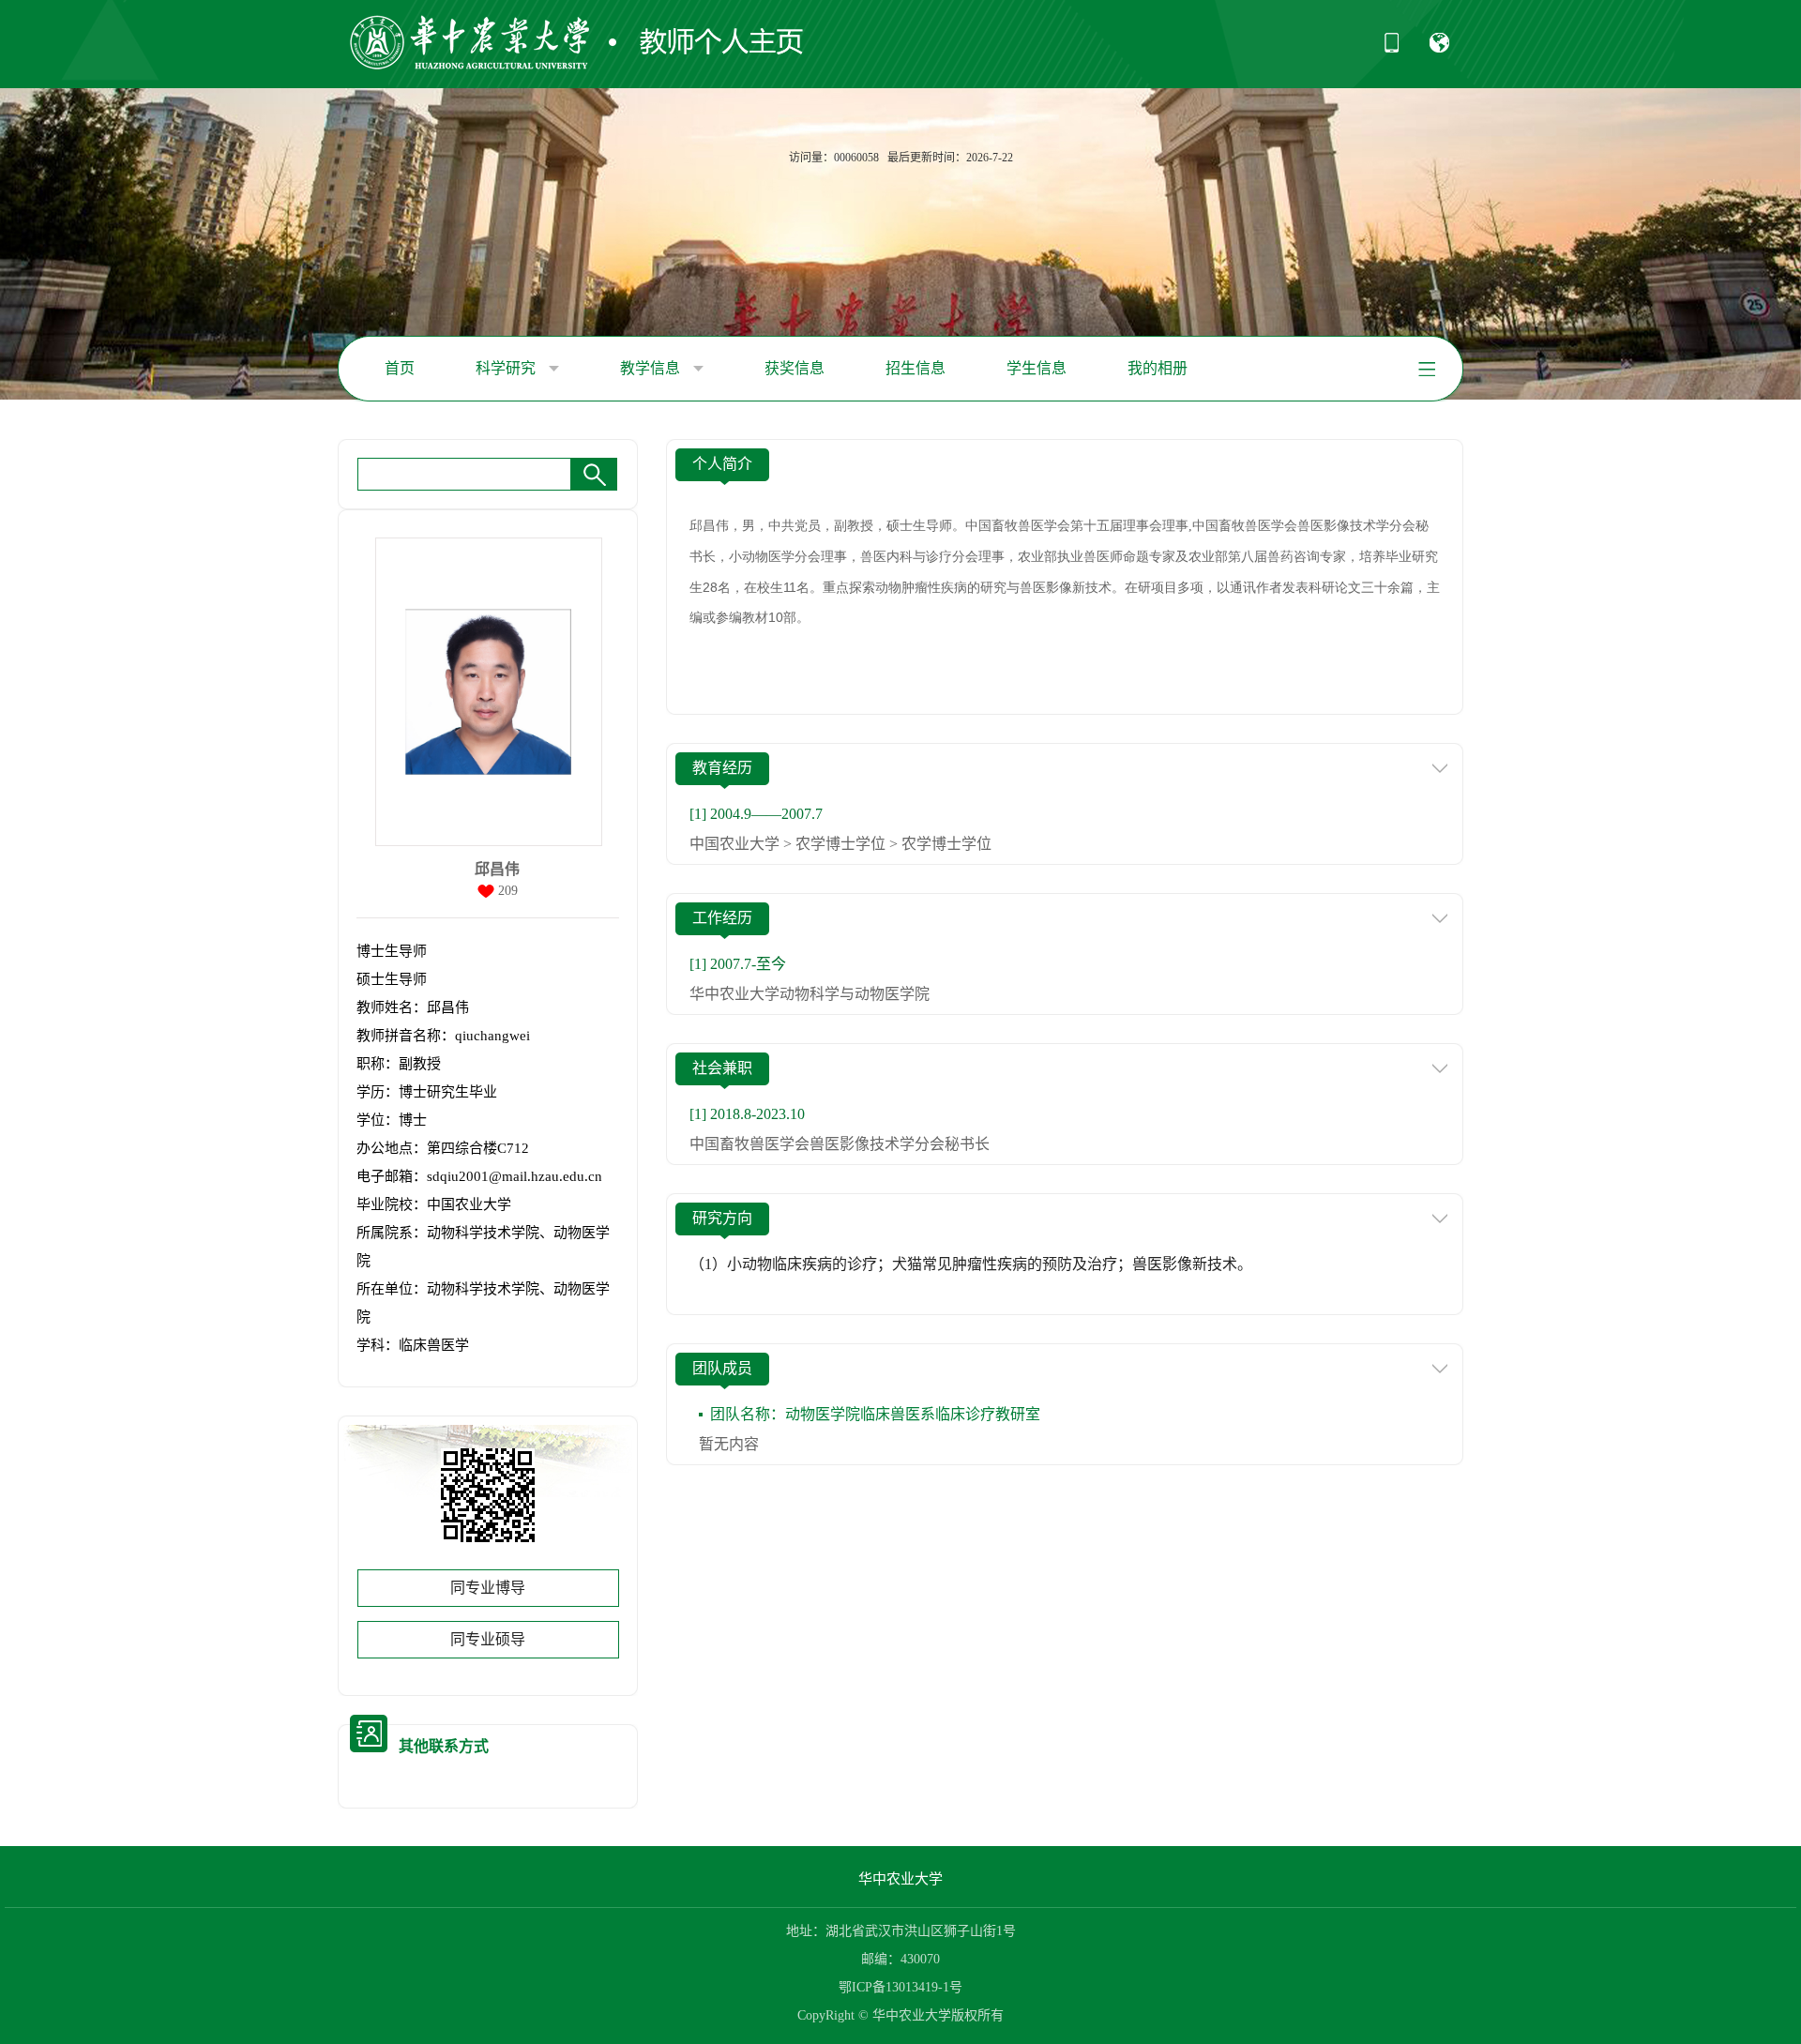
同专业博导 (488, 1588)
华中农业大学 (900, 1879)
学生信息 (1037, 368)
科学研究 (507, 368)
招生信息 (916, 368)
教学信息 (652, 368)
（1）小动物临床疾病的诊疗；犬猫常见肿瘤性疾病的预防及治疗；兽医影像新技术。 (971, 1264)
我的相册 (1158, 368)
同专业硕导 (488, 1639)
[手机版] (1392, 49)
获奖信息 (795, 368)
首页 (400, 368)
